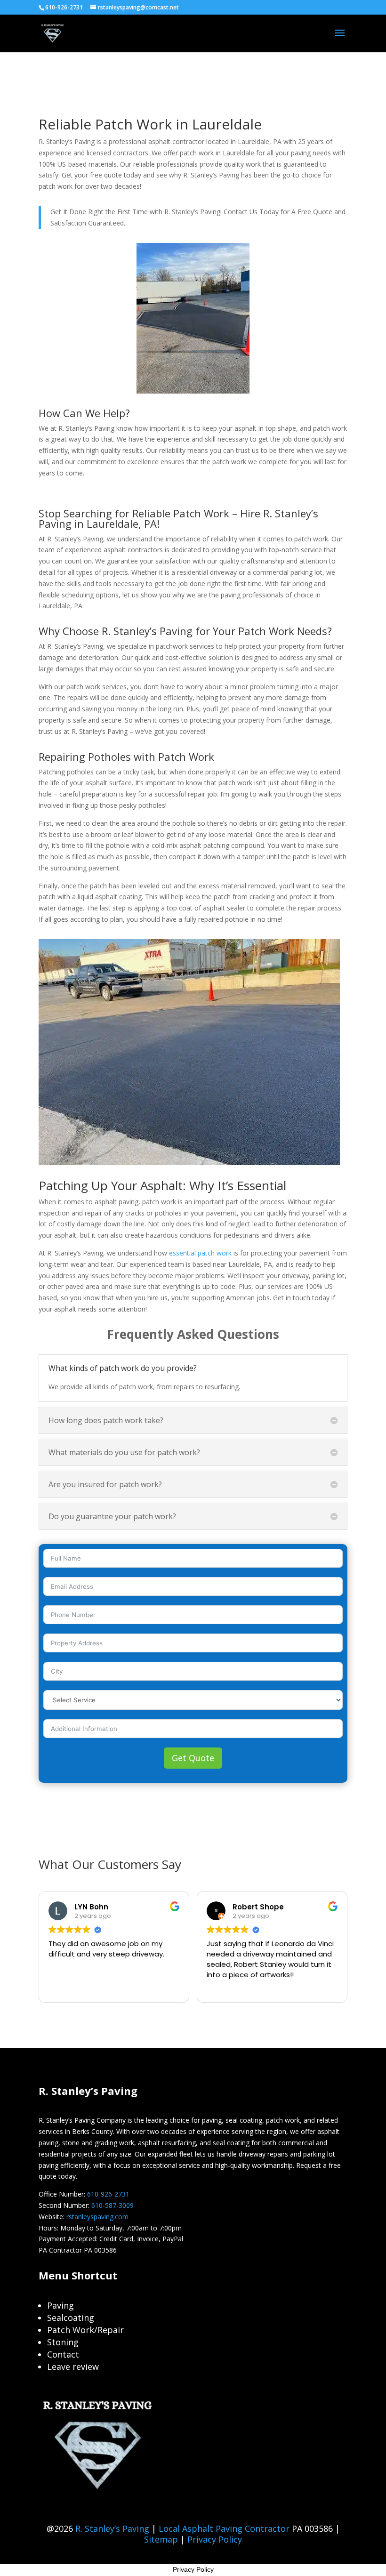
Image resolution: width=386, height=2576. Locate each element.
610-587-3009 (113, 2205)
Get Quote (193, 1758)
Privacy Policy (215, 2539)
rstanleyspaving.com (97, 2217)
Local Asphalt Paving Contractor (225, 2528)
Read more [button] (230, 1988)
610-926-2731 (108, 2194)
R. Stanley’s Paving (112, 2528)
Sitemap (161, 2539)
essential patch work (200, 1253)
